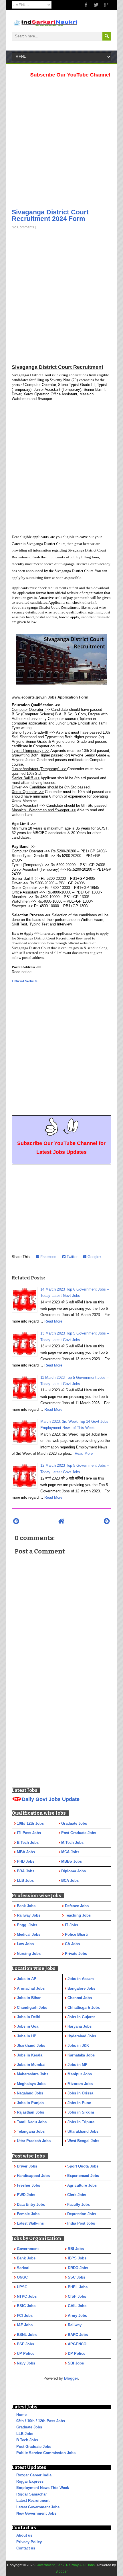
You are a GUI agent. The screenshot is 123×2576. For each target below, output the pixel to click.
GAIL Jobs (77, 2306)
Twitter (72, 1257)
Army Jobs (77, 2316)
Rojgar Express (30, 2481)
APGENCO (77, 2344)
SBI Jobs (76, 2249)
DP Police (77, 2353)
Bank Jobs (26, 2258)
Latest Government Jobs (38, 2507)
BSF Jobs (25, 2344)
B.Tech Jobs (27, 2440)
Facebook (48, 1257)
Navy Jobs (26, 2363)
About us (24, 2535)
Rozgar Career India (34, 2475)
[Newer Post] (16, 1521)
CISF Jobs (77, 2296)
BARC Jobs (78, 2335)
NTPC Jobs (27, 2296)
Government (28, 2249)
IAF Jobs (25, 2325)
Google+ (94, 1257)
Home (21, 2415)
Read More (53, 1321)
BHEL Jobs (78, 2287)
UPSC (22, 2287)
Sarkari (23, 2268)
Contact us (26, 2548)
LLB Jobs (25, 2434)
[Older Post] (107, 1521)
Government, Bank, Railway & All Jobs (65, 2565)
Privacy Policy (29, 2542)
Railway (75, 2325)
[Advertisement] (61, 141)
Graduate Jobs (29, 2427)
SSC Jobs (77, 2277)
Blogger (71, 2378)
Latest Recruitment (33, 2500)
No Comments (23, 227)
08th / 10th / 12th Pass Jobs (41, 2421)
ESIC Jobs (26, 2306)
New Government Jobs (36, 2513)
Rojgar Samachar (32, 2494)
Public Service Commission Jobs (46, 2453)
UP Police (26, 2353)
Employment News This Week (43, 2488)
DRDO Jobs (78, 2268)
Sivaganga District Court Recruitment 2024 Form (50, 215)
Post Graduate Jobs (34, 2447)
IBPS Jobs (77, 2258)
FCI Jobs (25, 2316)
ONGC (22, 2277)
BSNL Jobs (27, 2335)
